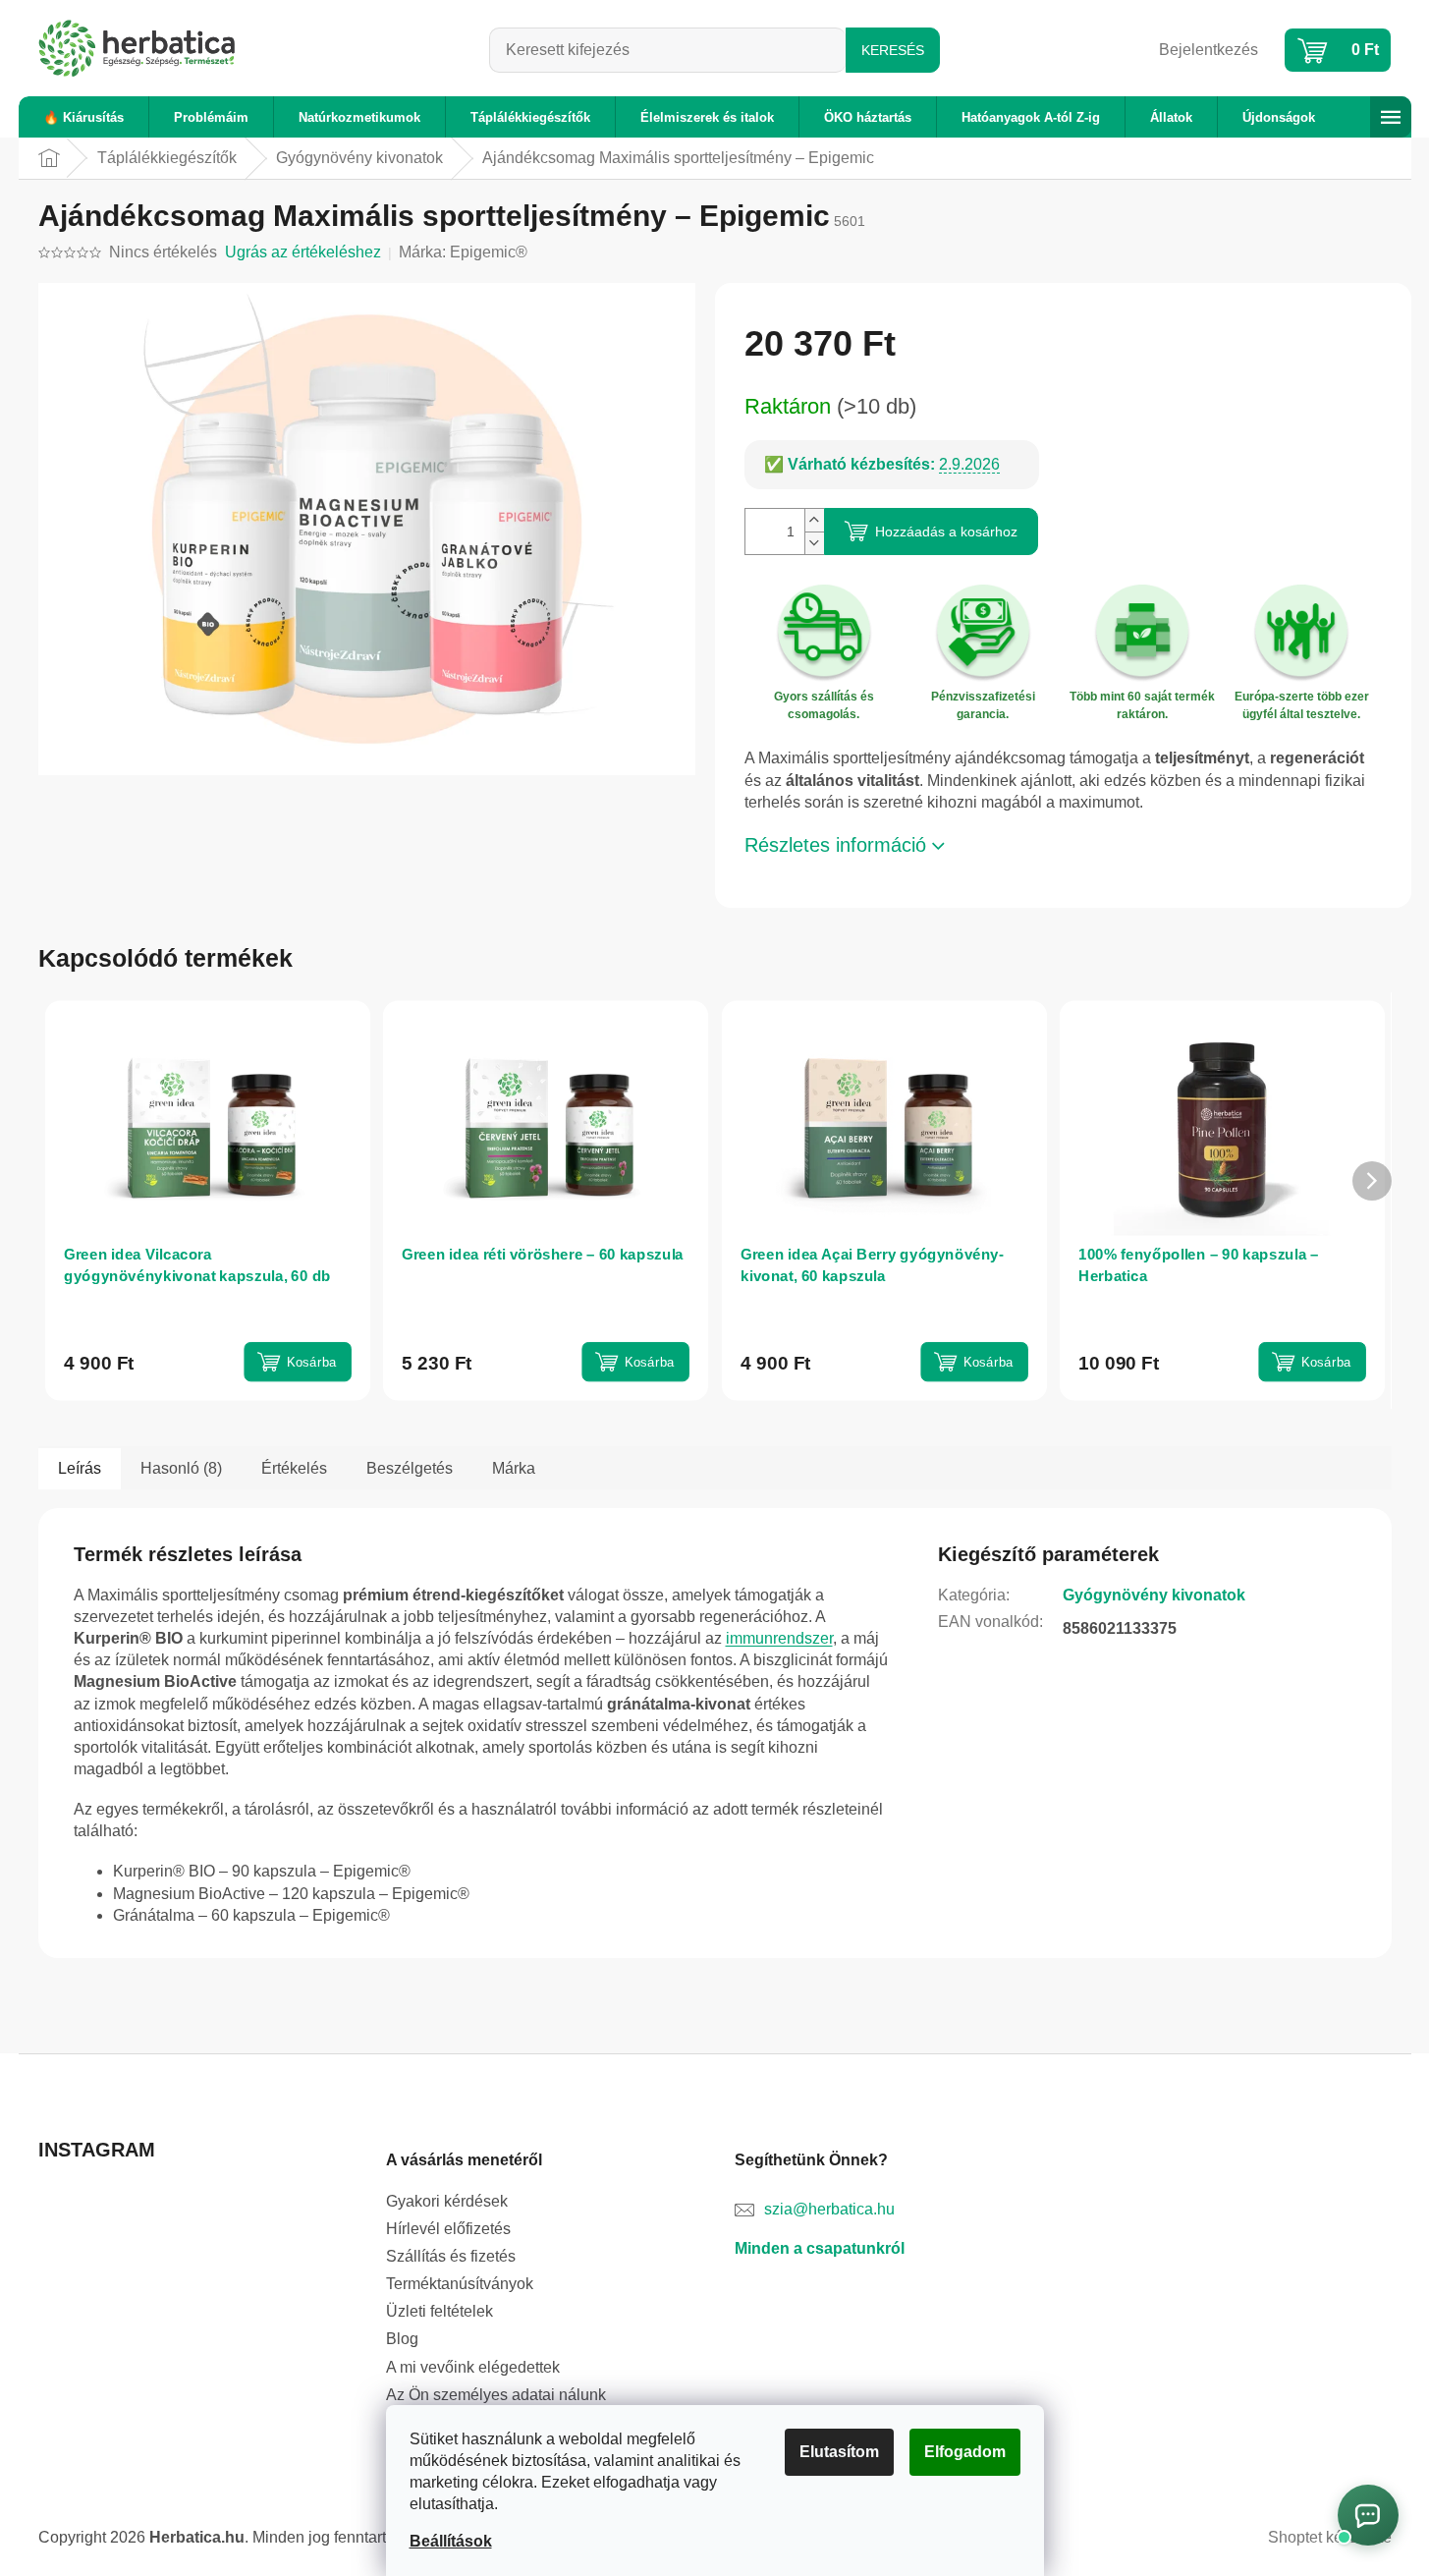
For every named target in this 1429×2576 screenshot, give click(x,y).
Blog (402, 2339)
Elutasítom (839, 2452)
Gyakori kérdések (447, 2201)
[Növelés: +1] (814, 520)
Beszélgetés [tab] (410, 1468)
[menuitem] (83, 117)
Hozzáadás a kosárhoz (946, 532)
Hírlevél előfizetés (448, 2229)
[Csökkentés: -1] (814, 543)
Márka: (463, 252)
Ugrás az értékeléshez (303, 252)
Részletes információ (835, 845)
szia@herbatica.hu (829, 2209)
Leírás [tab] (80, 1468)
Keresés (893, 50)
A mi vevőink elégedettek (473, 2367)
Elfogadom (965, 2452)
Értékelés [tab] (294, 1468)
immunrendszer (779, 1638)
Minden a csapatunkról (820, 2248)
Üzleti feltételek (440, 2311)
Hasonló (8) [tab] (181, 1468)
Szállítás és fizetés (451, 2256)
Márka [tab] (514, 1468)
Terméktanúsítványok (460, 2284)
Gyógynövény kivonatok (1154, 1595)
